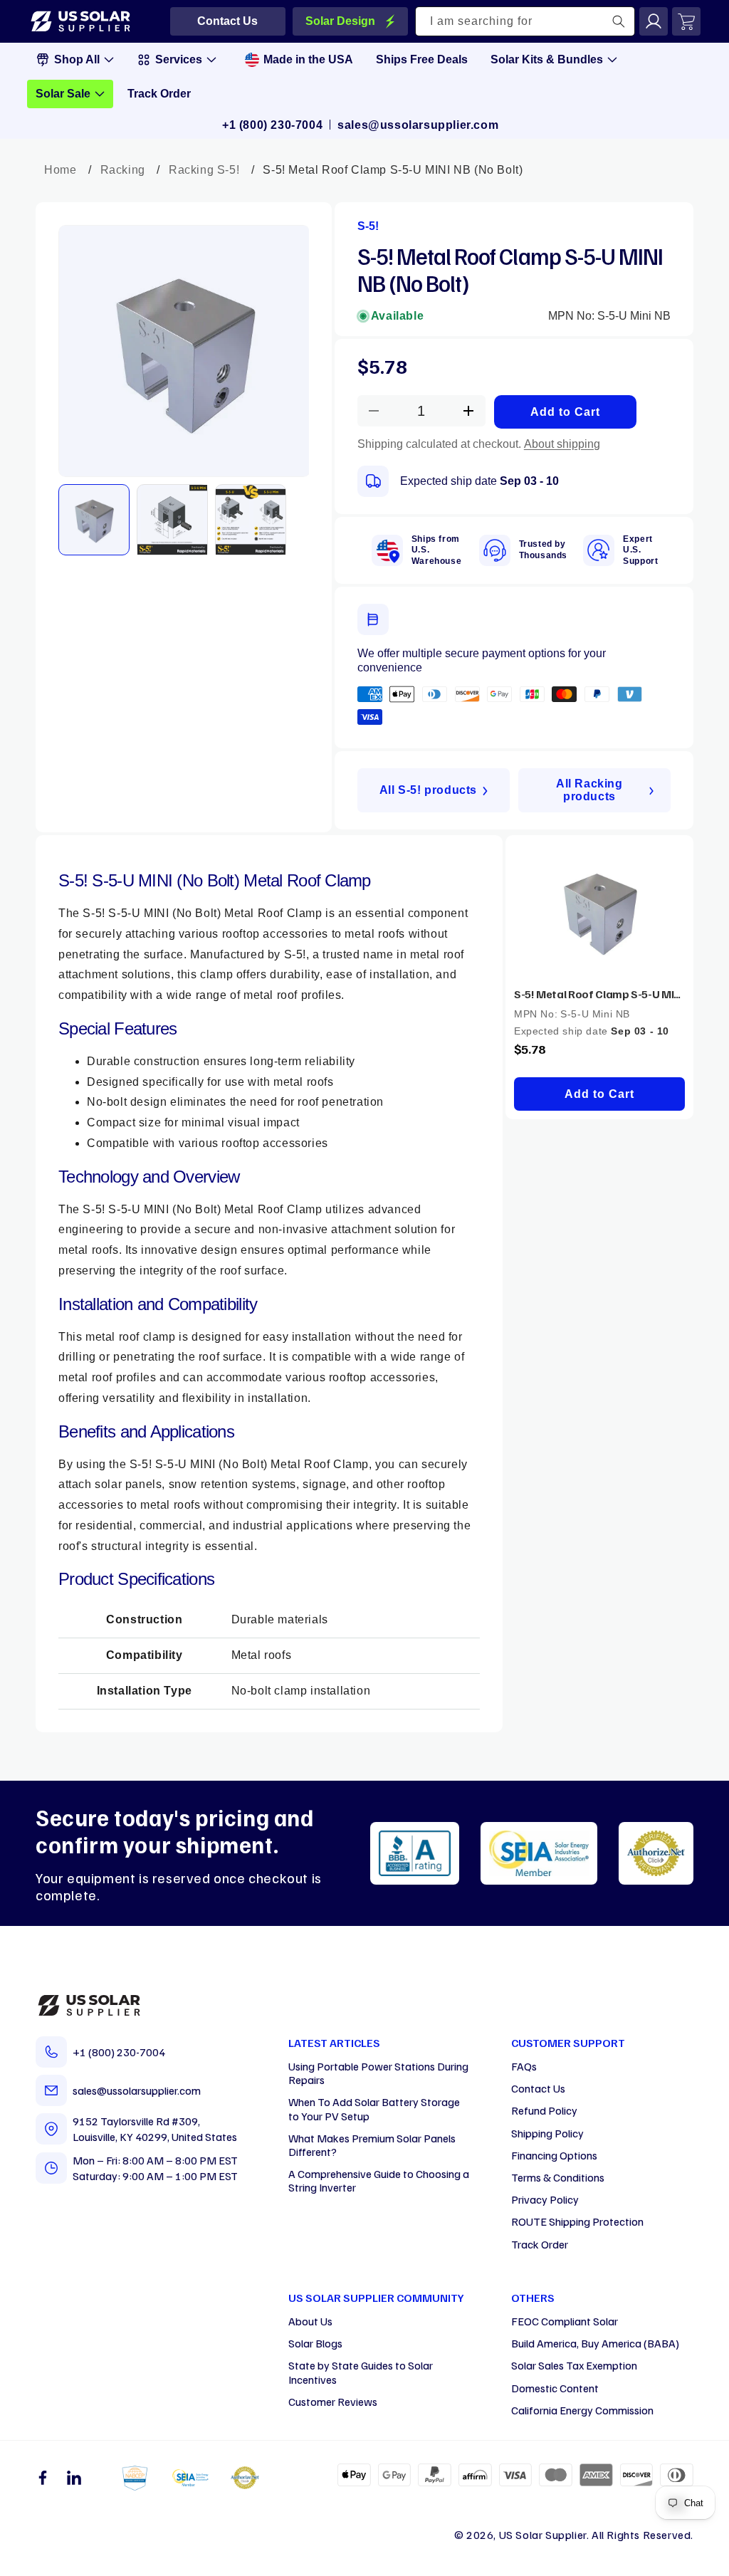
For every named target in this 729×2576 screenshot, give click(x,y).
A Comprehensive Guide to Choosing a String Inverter (379, 2180)
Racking (123, 170)
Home (60, 170)
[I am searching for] (619, 21)
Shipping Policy (547, 2133)
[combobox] (525, 21)
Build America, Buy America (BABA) (595, 2343)
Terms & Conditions (558, 2177)
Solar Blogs (315, 2343)
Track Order (540, 2244)
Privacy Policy (545, 2199)
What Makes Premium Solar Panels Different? (372, 2145)
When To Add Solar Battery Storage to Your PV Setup (374, 2109)
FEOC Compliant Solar (565, 2321)
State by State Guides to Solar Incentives (361, 2372)
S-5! (368, 226)
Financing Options (554, 2155)
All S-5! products (428, 790)
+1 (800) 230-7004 (272, 125)
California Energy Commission (582, 2410)
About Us (310, 2321)
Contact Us (538, 2088)
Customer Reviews (333, 2402)
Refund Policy (544, 2110)
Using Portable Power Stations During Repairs (378, 2073)
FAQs (524, 2066)
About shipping (562, 444)
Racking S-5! (204, 170)
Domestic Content (555, 2388)
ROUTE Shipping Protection (577, 2221)
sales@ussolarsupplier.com (418, 125)
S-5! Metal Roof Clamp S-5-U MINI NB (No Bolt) (599, 994)
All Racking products (589, 790)
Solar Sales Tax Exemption (574, 2365)
